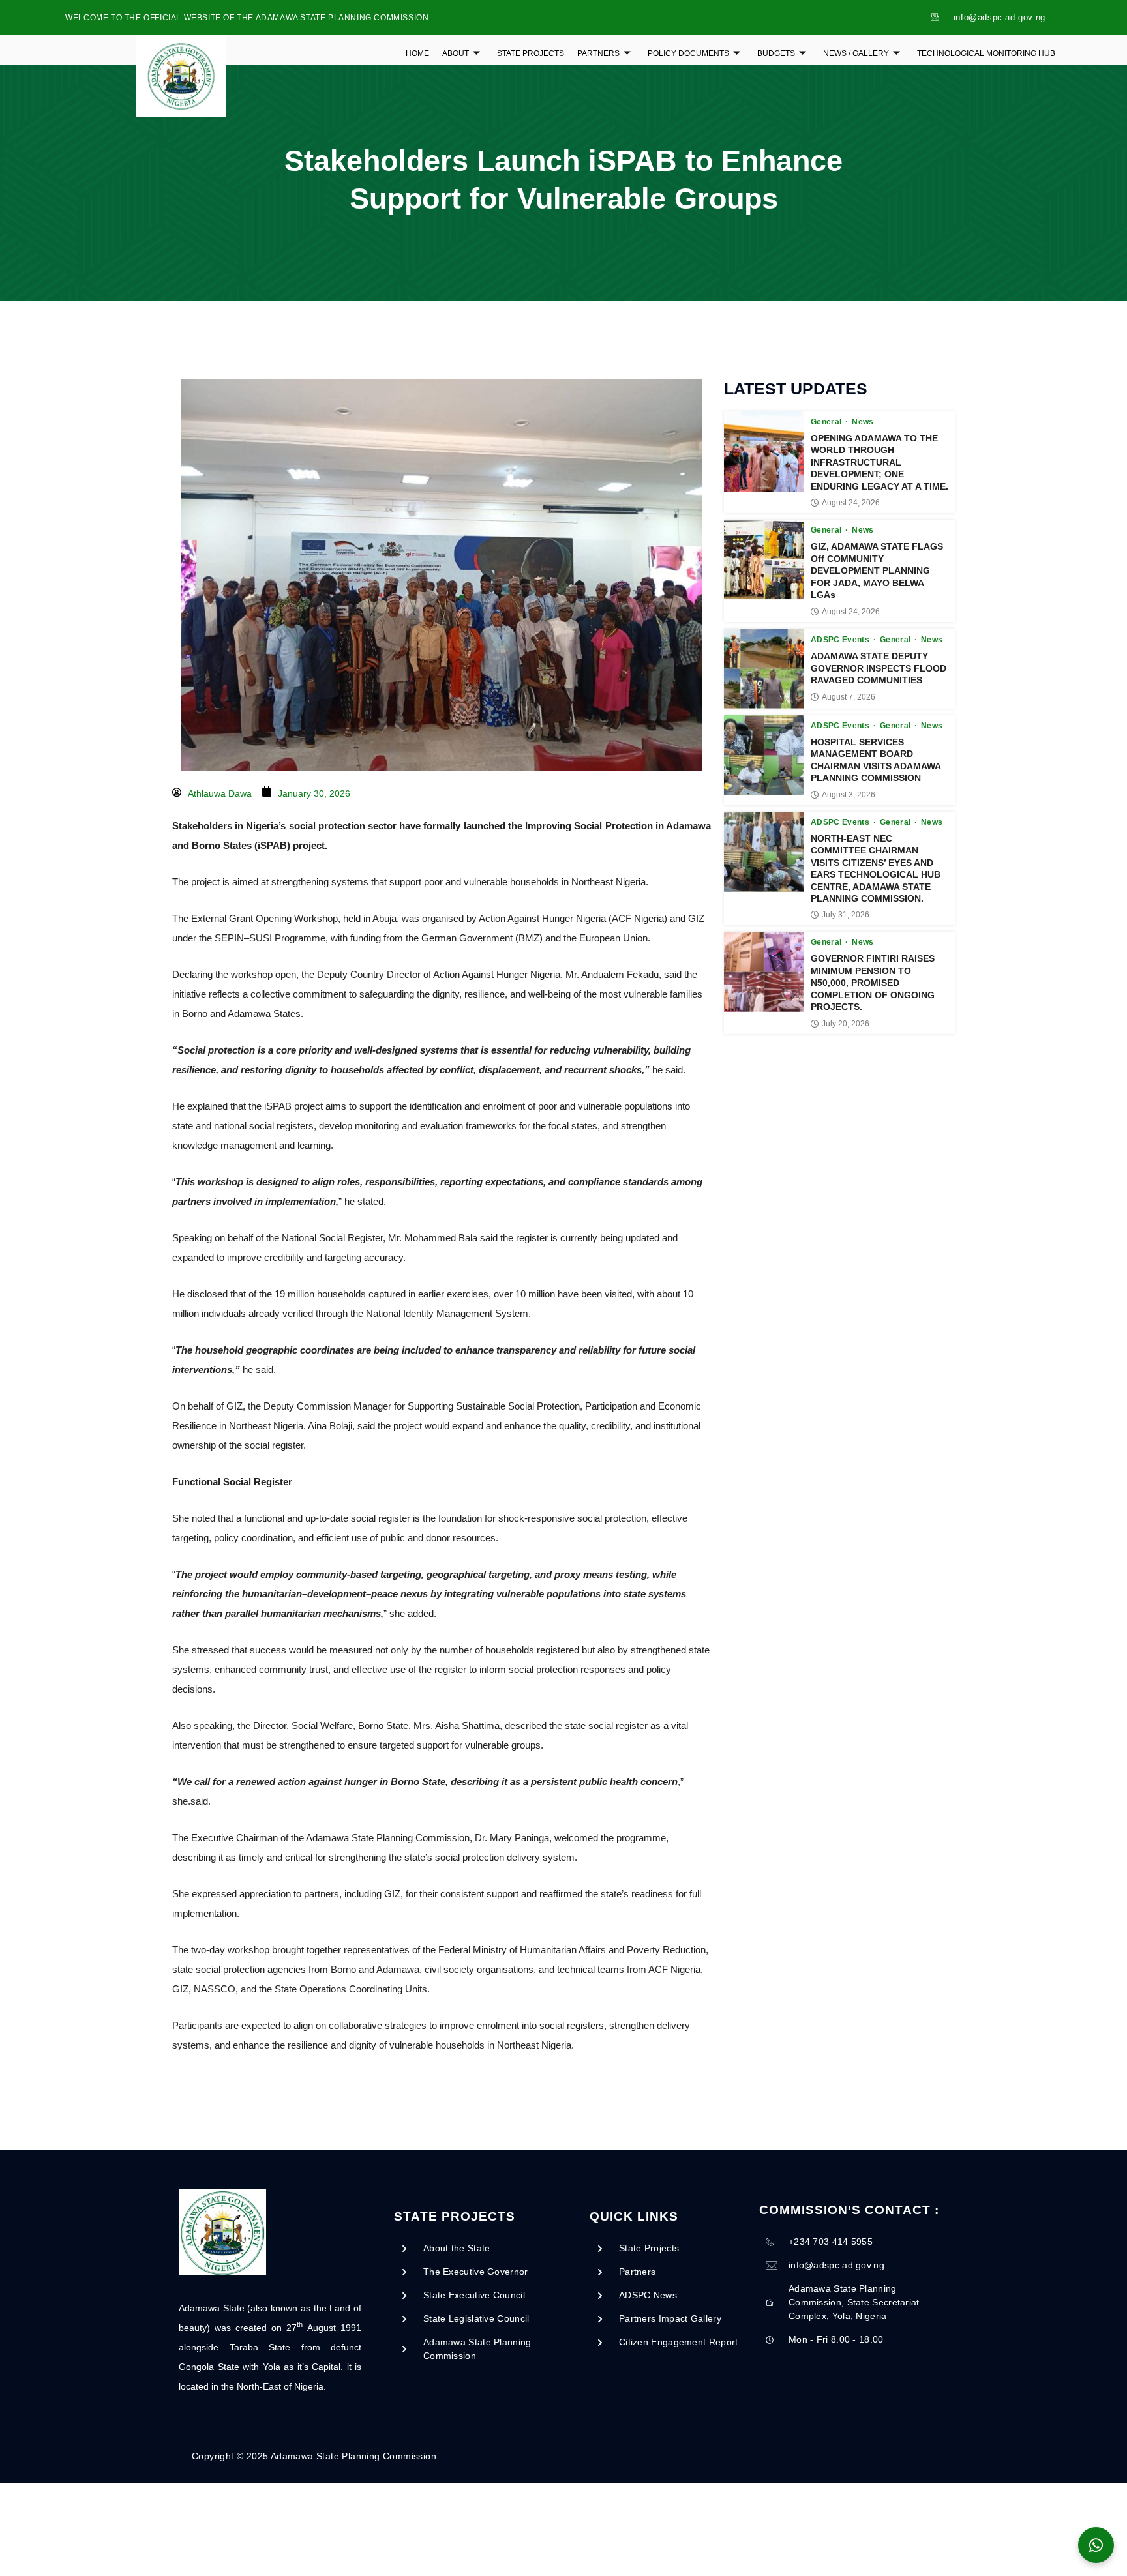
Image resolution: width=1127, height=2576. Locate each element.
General (827, 422)
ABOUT (456, 53)
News (863, 422)
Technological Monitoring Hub (986, 53)
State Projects (531, 53)
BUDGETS (776, 53)
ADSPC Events (841, 640)
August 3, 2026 (849, 795)
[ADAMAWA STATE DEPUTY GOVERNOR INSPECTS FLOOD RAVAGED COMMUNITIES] (764, 669)
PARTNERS (598, 53)
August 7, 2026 (849, 697)
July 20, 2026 (846, 1024)
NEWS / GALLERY (856, 53)
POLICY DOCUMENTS (688, 53)
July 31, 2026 (846, 915)
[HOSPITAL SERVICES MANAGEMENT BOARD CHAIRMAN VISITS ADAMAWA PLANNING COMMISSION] (764, 755)
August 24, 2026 (851, 503)
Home (417, 53)
